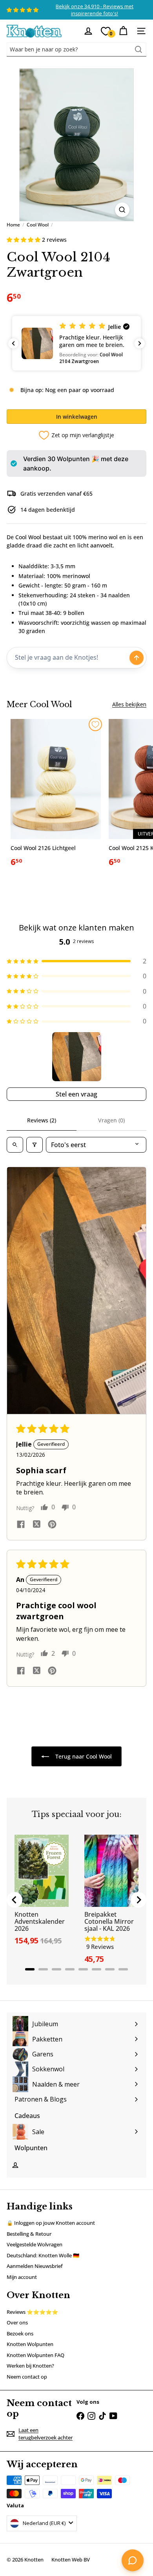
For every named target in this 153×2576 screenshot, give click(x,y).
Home (13, 225)
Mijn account (22, 2277)
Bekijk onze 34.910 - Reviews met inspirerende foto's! (95, 10)
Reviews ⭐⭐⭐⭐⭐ (32, 2312)
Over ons (17, 2322)
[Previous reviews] (13, 343)
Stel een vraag (76, 1094)
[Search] (138, 49)
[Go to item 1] (77, 1057)
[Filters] (35, 1145)
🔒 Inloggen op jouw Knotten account (51, 2223)
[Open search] (15, 1145)
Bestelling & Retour (29, 2234)
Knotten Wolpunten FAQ (36, 2355)
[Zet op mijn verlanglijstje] (95, 724)
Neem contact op (27, 2377)
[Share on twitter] (36, 1525)
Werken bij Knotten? (30, 2366)
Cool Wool (38, 225)
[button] (24, 240)
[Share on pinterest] (52, 1525)
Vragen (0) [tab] (111, 1120)
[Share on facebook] (21, 1525)
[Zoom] (122, 210)
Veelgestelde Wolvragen (35, 2244)
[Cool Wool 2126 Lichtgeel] (56, 796)
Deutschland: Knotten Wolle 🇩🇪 (43, 2255)
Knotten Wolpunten (30, 2344)
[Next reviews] (140, 343)
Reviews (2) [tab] (42, 1120)
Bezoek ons (20, 2333)
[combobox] (76, 49)
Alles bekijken (129, 704)
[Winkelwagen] (123, 31)
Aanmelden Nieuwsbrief (35, 2266)
